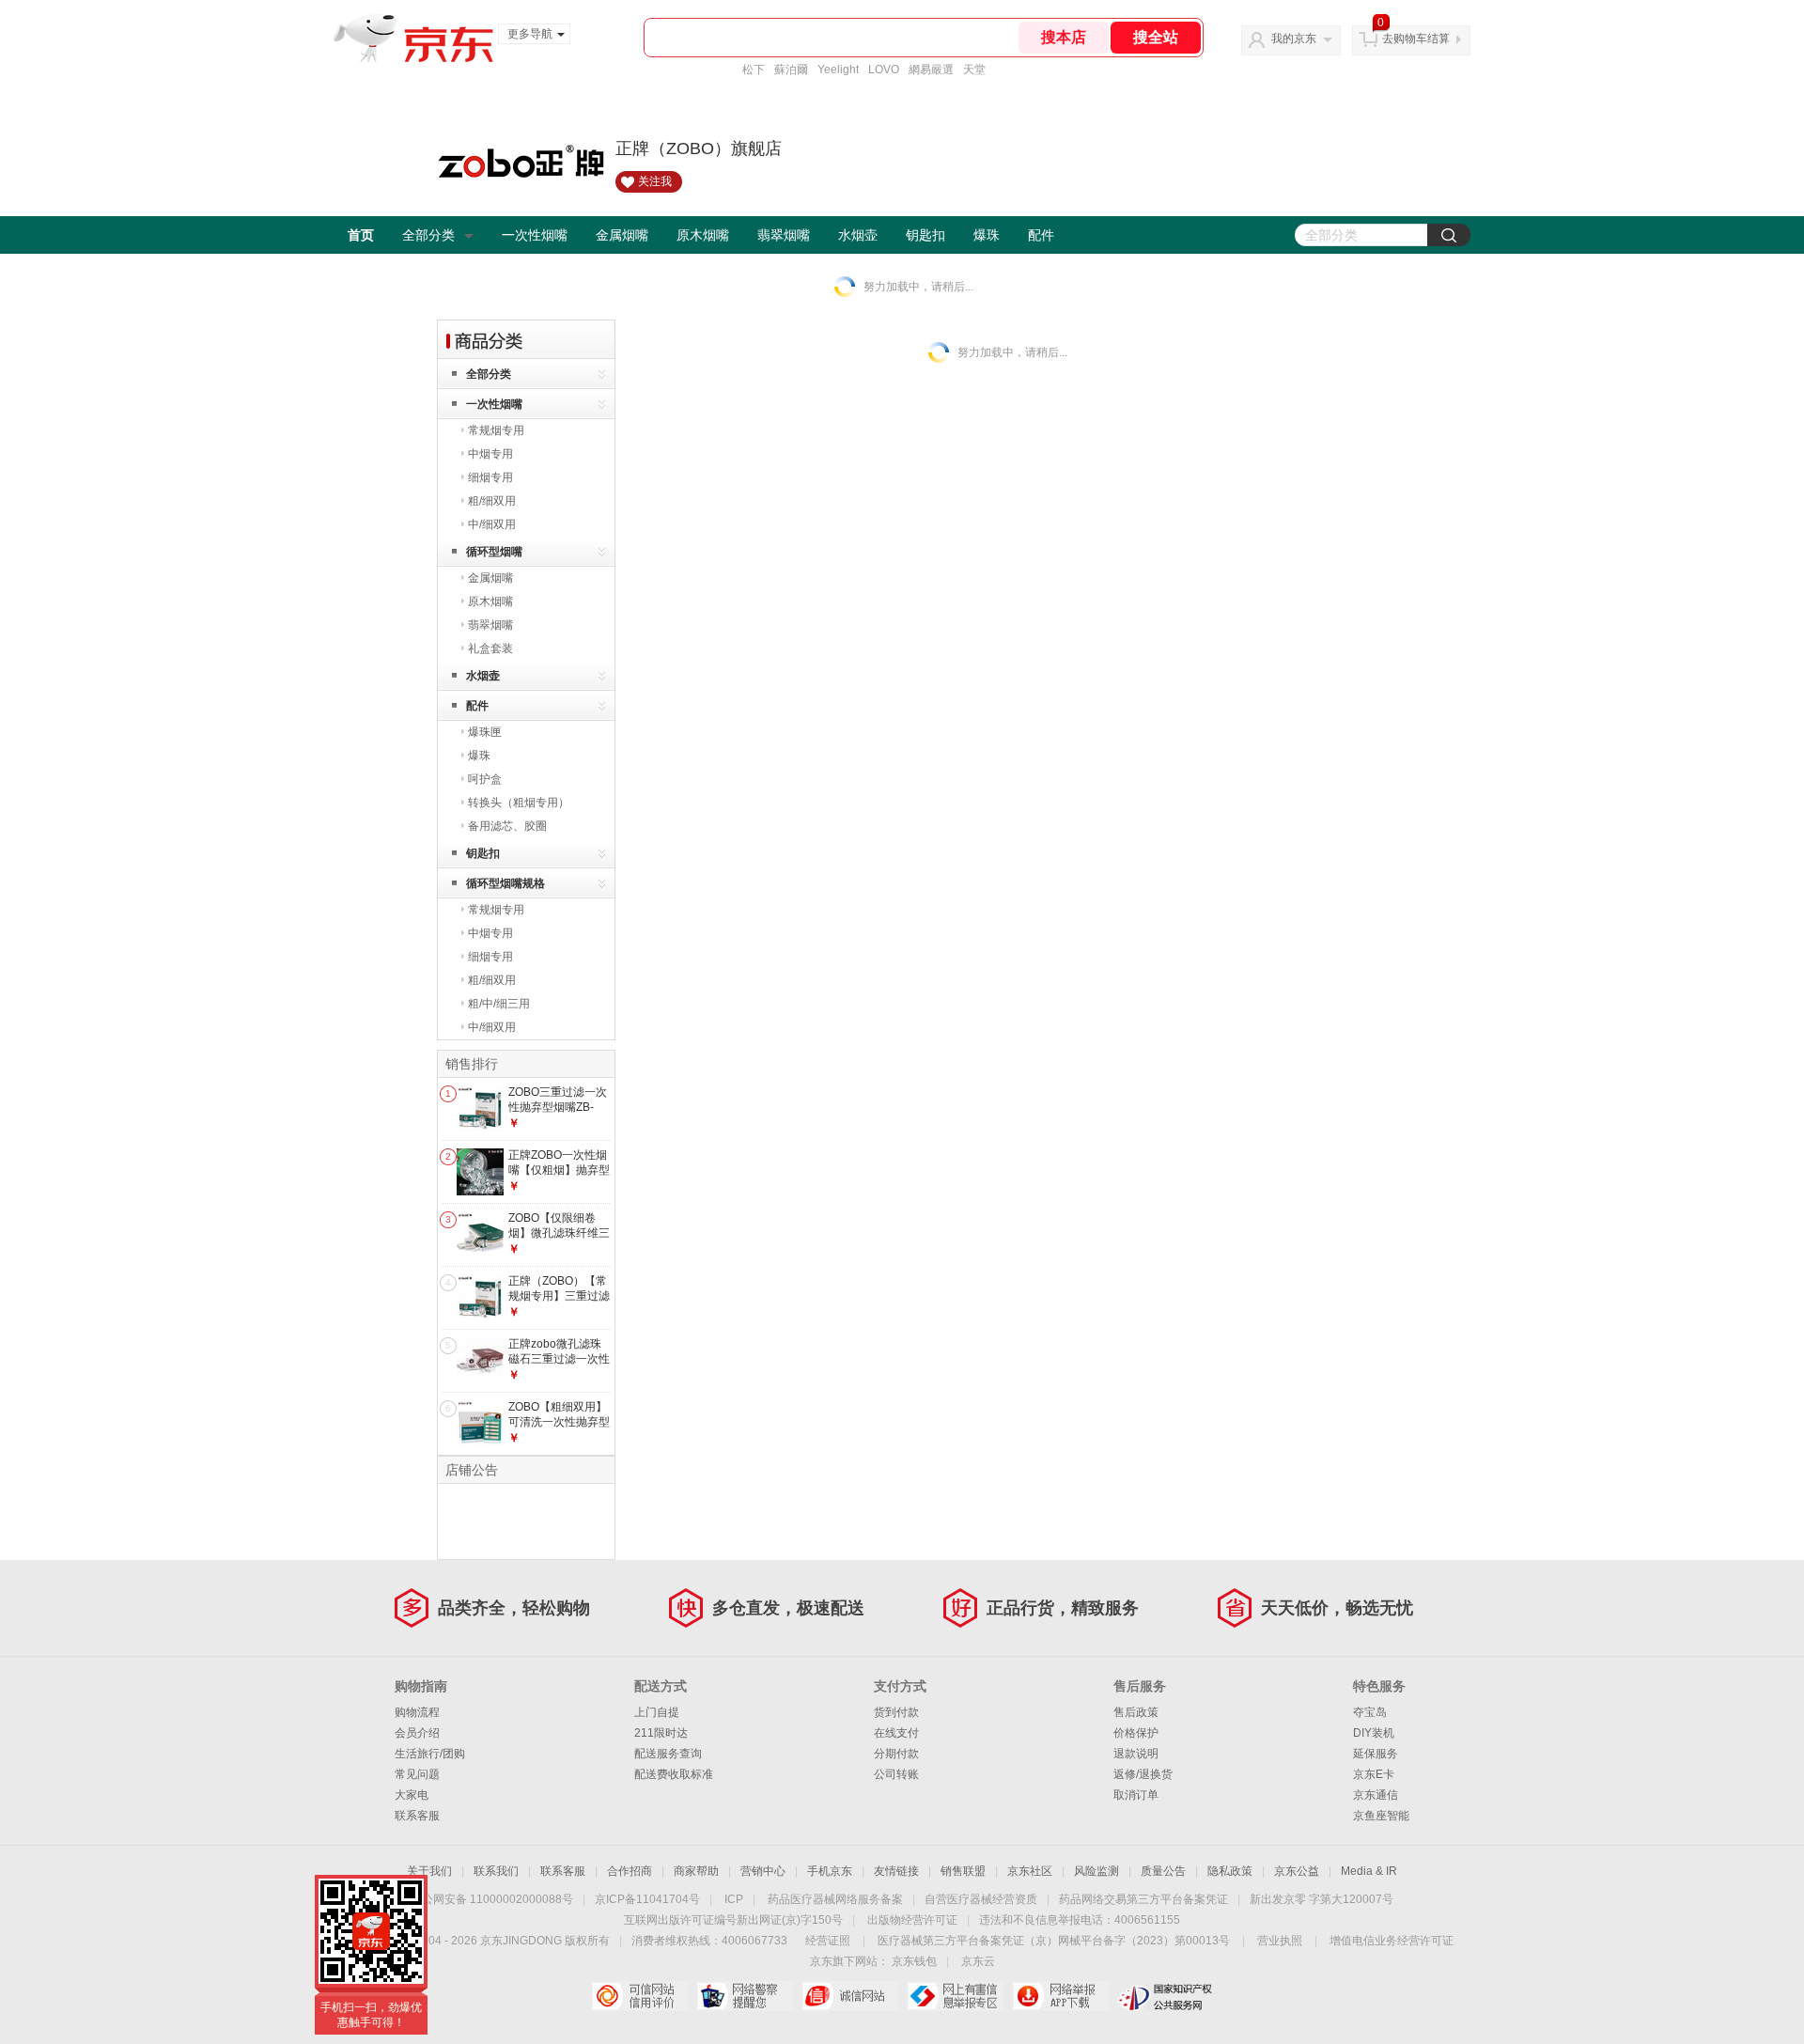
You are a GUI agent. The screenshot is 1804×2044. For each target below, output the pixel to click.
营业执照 (1280, 1941)
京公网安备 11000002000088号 (492, 1899)
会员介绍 (417, 1733)
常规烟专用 (496, 430)
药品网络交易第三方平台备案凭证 (1143, 1899)
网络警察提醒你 (745, 1996)
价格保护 (1136, 1733)
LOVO (884, 70)
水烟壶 (858, 235)
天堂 (974, 70)
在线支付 (896, 1733)
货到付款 (896, 1712)
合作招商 (630, 1871)
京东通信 (1376, 1795)
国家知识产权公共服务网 (1166, 1996)
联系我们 (496, 1871)
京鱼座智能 (1381, 1816)
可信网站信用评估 (639, 1996)
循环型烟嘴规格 (505, 883)
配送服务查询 (668, 1754)
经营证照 (828, 1941)
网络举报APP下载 (1060, 1996)
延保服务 (1376, 1754)
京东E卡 (1374, 1774)
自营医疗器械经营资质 (981, 1899)
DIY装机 (1374, 1733)
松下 (754, 70)
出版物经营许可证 (912, 1920)
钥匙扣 (925, 235)
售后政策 (1136, 1712)
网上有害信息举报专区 (955, 1996)
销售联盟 (963, 1871)
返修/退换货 (1143, 1774)
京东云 (978, 1961)
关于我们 (429, 1871)
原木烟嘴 (703, 235)
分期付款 (896, 1754)
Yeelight (838, 70)
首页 (361, 235)
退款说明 (1136, 1754)
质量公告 (1163, 1871)
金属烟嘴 (622, 235)
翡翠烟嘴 (784, 235)
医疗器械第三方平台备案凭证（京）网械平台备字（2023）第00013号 (1054, 1941)
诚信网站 (850, 1996)
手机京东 (830, 1871)
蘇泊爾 (791, 70)
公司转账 (896, 1774)
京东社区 (1030, 1871)
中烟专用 (490, 454)
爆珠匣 (485, 732)
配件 (1041, 235)
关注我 (655, 181)
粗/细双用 (492, 501)
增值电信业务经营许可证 (1392, 1941)
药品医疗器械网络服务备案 (835, 1899)
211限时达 (661, 1733)
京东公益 (1297, 1871)
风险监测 (1096, 1871)
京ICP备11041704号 (647, 1899)
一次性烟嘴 (535, 235)
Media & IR (1369, 1871)
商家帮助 (696, 1871)
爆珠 (987, 235)
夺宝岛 (1370, 1712)
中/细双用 (492, 524)
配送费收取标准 (674, 1774)
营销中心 (763, 1871)
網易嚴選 (931, 70)
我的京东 (1294, 39)
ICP (734, 1899)
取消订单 (1136, 1795)
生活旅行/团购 (430, 1754)
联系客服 (417, 1816)
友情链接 (896, 1871)
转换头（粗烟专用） (519, 803)
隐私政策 (1230, 1871)
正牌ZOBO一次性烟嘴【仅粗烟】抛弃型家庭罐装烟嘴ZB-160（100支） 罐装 (559, 1177)
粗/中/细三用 (499, 1004)
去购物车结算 (1416, 39)
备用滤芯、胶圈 (507, 826)
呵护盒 (485, 779)
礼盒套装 (490, 648)
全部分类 (428, 235)
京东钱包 (914, 1961)
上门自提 (657, 1712)
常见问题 (417, 1774)
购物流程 (417, 1712)
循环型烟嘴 (494, 552)
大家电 (412, 1795)
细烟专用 (490, 477)
